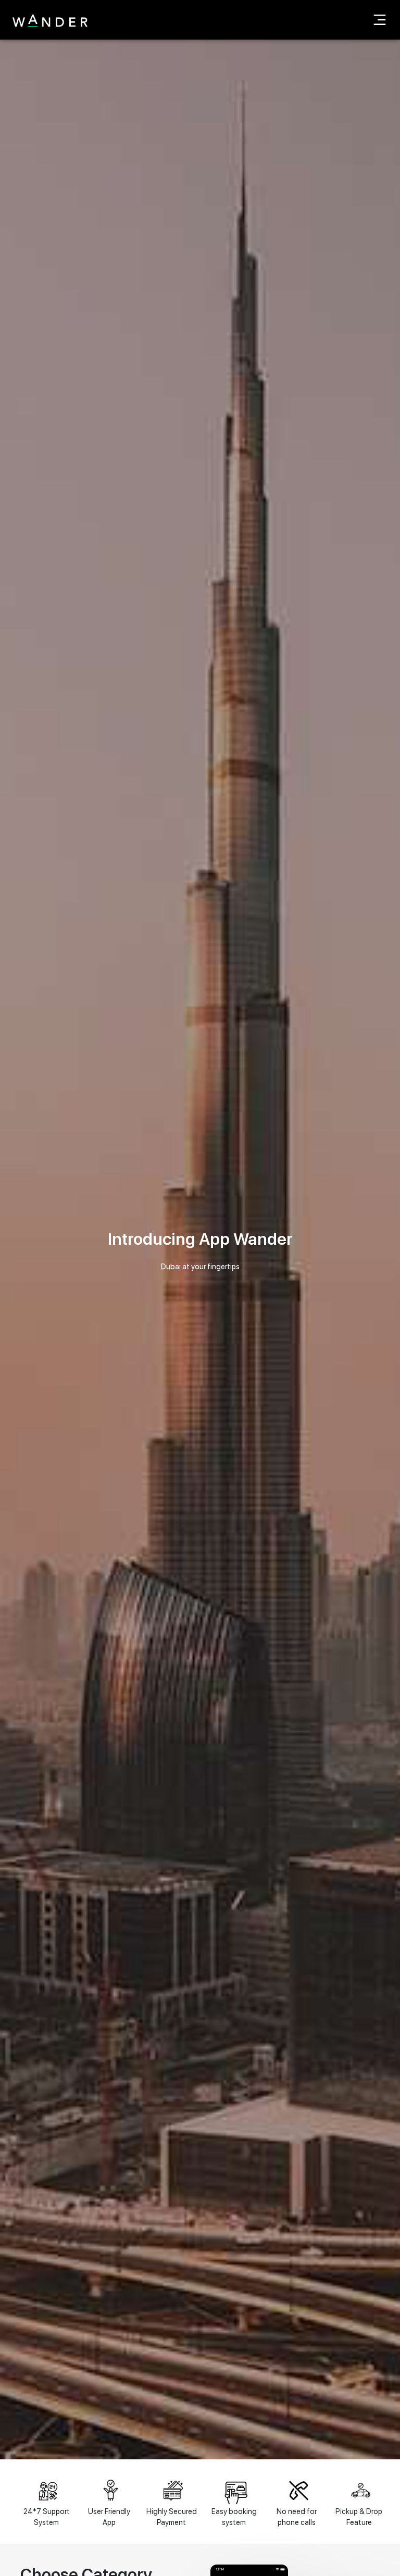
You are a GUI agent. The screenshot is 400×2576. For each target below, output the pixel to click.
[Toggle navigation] (380, 20)
